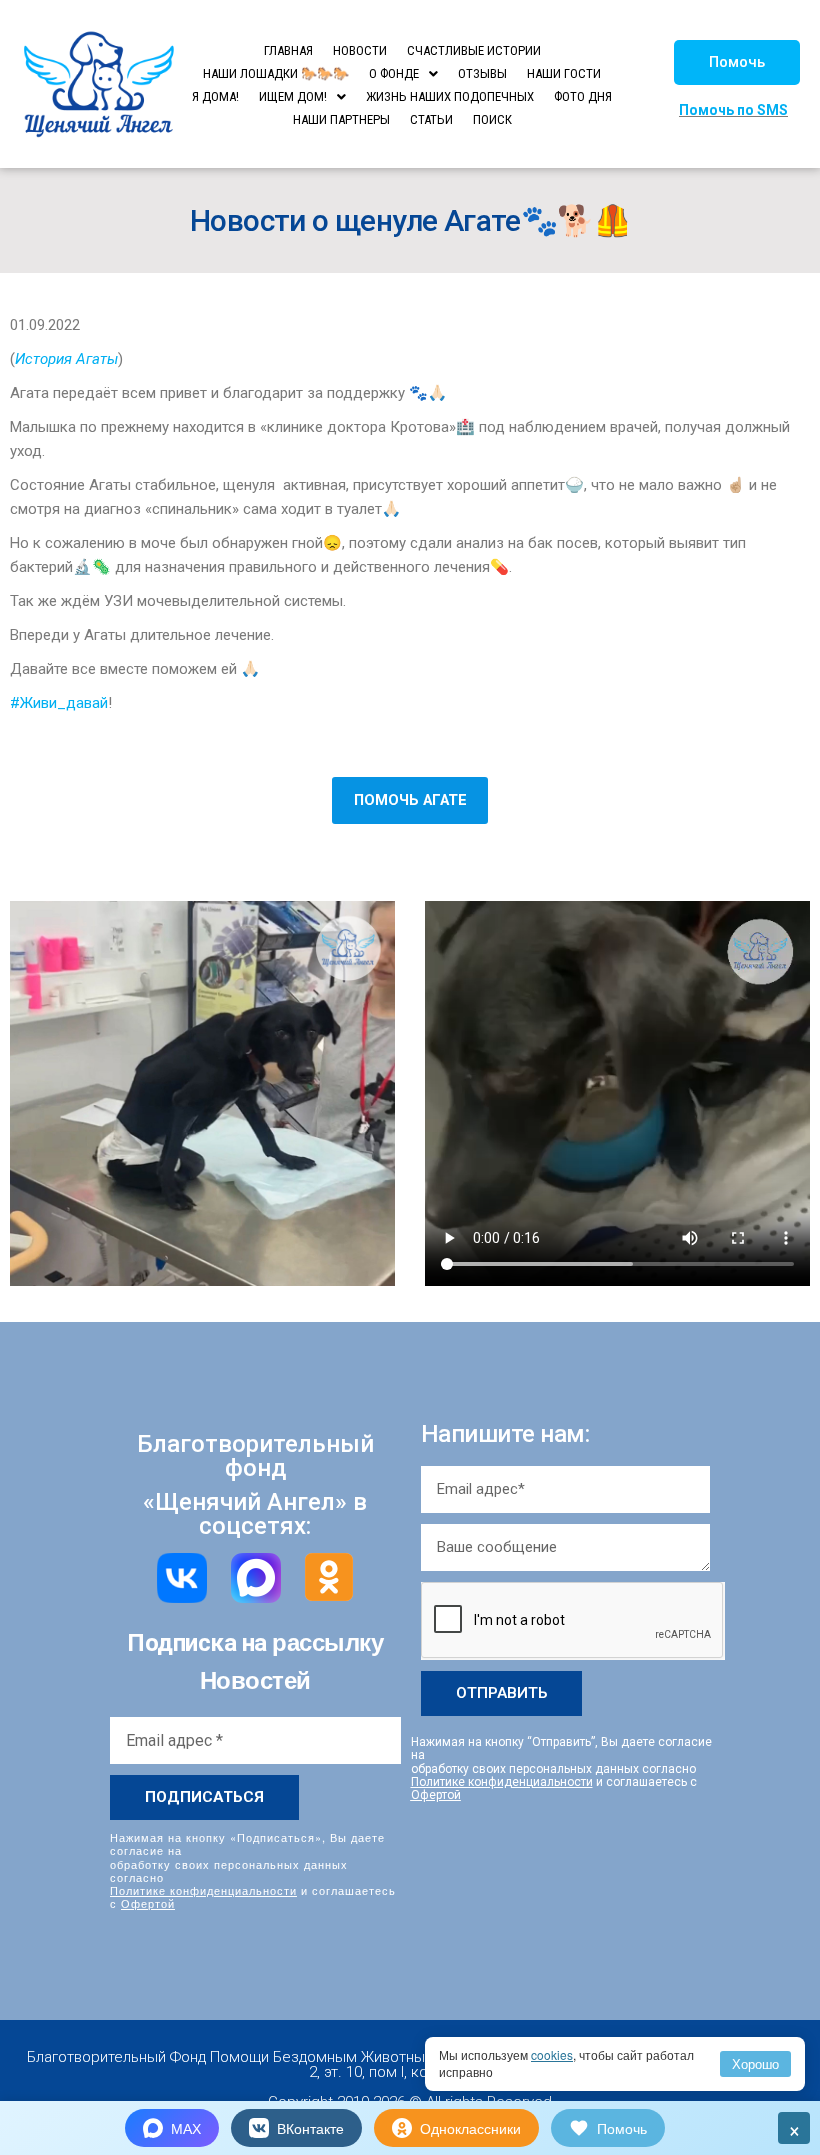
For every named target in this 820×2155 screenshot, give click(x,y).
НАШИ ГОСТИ (564, 73)
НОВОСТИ (360, 50)
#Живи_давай (59, 703)
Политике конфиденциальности (203, 1890)
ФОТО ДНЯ (583, 96)
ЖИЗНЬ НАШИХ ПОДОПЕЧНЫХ (450, 96)
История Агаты (66, 359)
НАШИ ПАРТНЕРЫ (341, 119)
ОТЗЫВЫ (482, 73)
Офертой (148, 1903)
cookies (552, 2054)
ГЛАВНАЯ (288, 50)
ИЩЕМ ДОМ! (293, 96)
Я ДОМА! (215, 96)
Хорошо (755, 2063)
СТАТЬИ (431, 119)
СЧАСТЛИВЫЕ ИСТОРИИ (474, 50)
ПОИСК (492, 119)
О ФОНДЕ (394, 73)
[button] (737, 62)
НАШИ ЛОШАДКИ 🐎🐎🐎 (276, 73)
